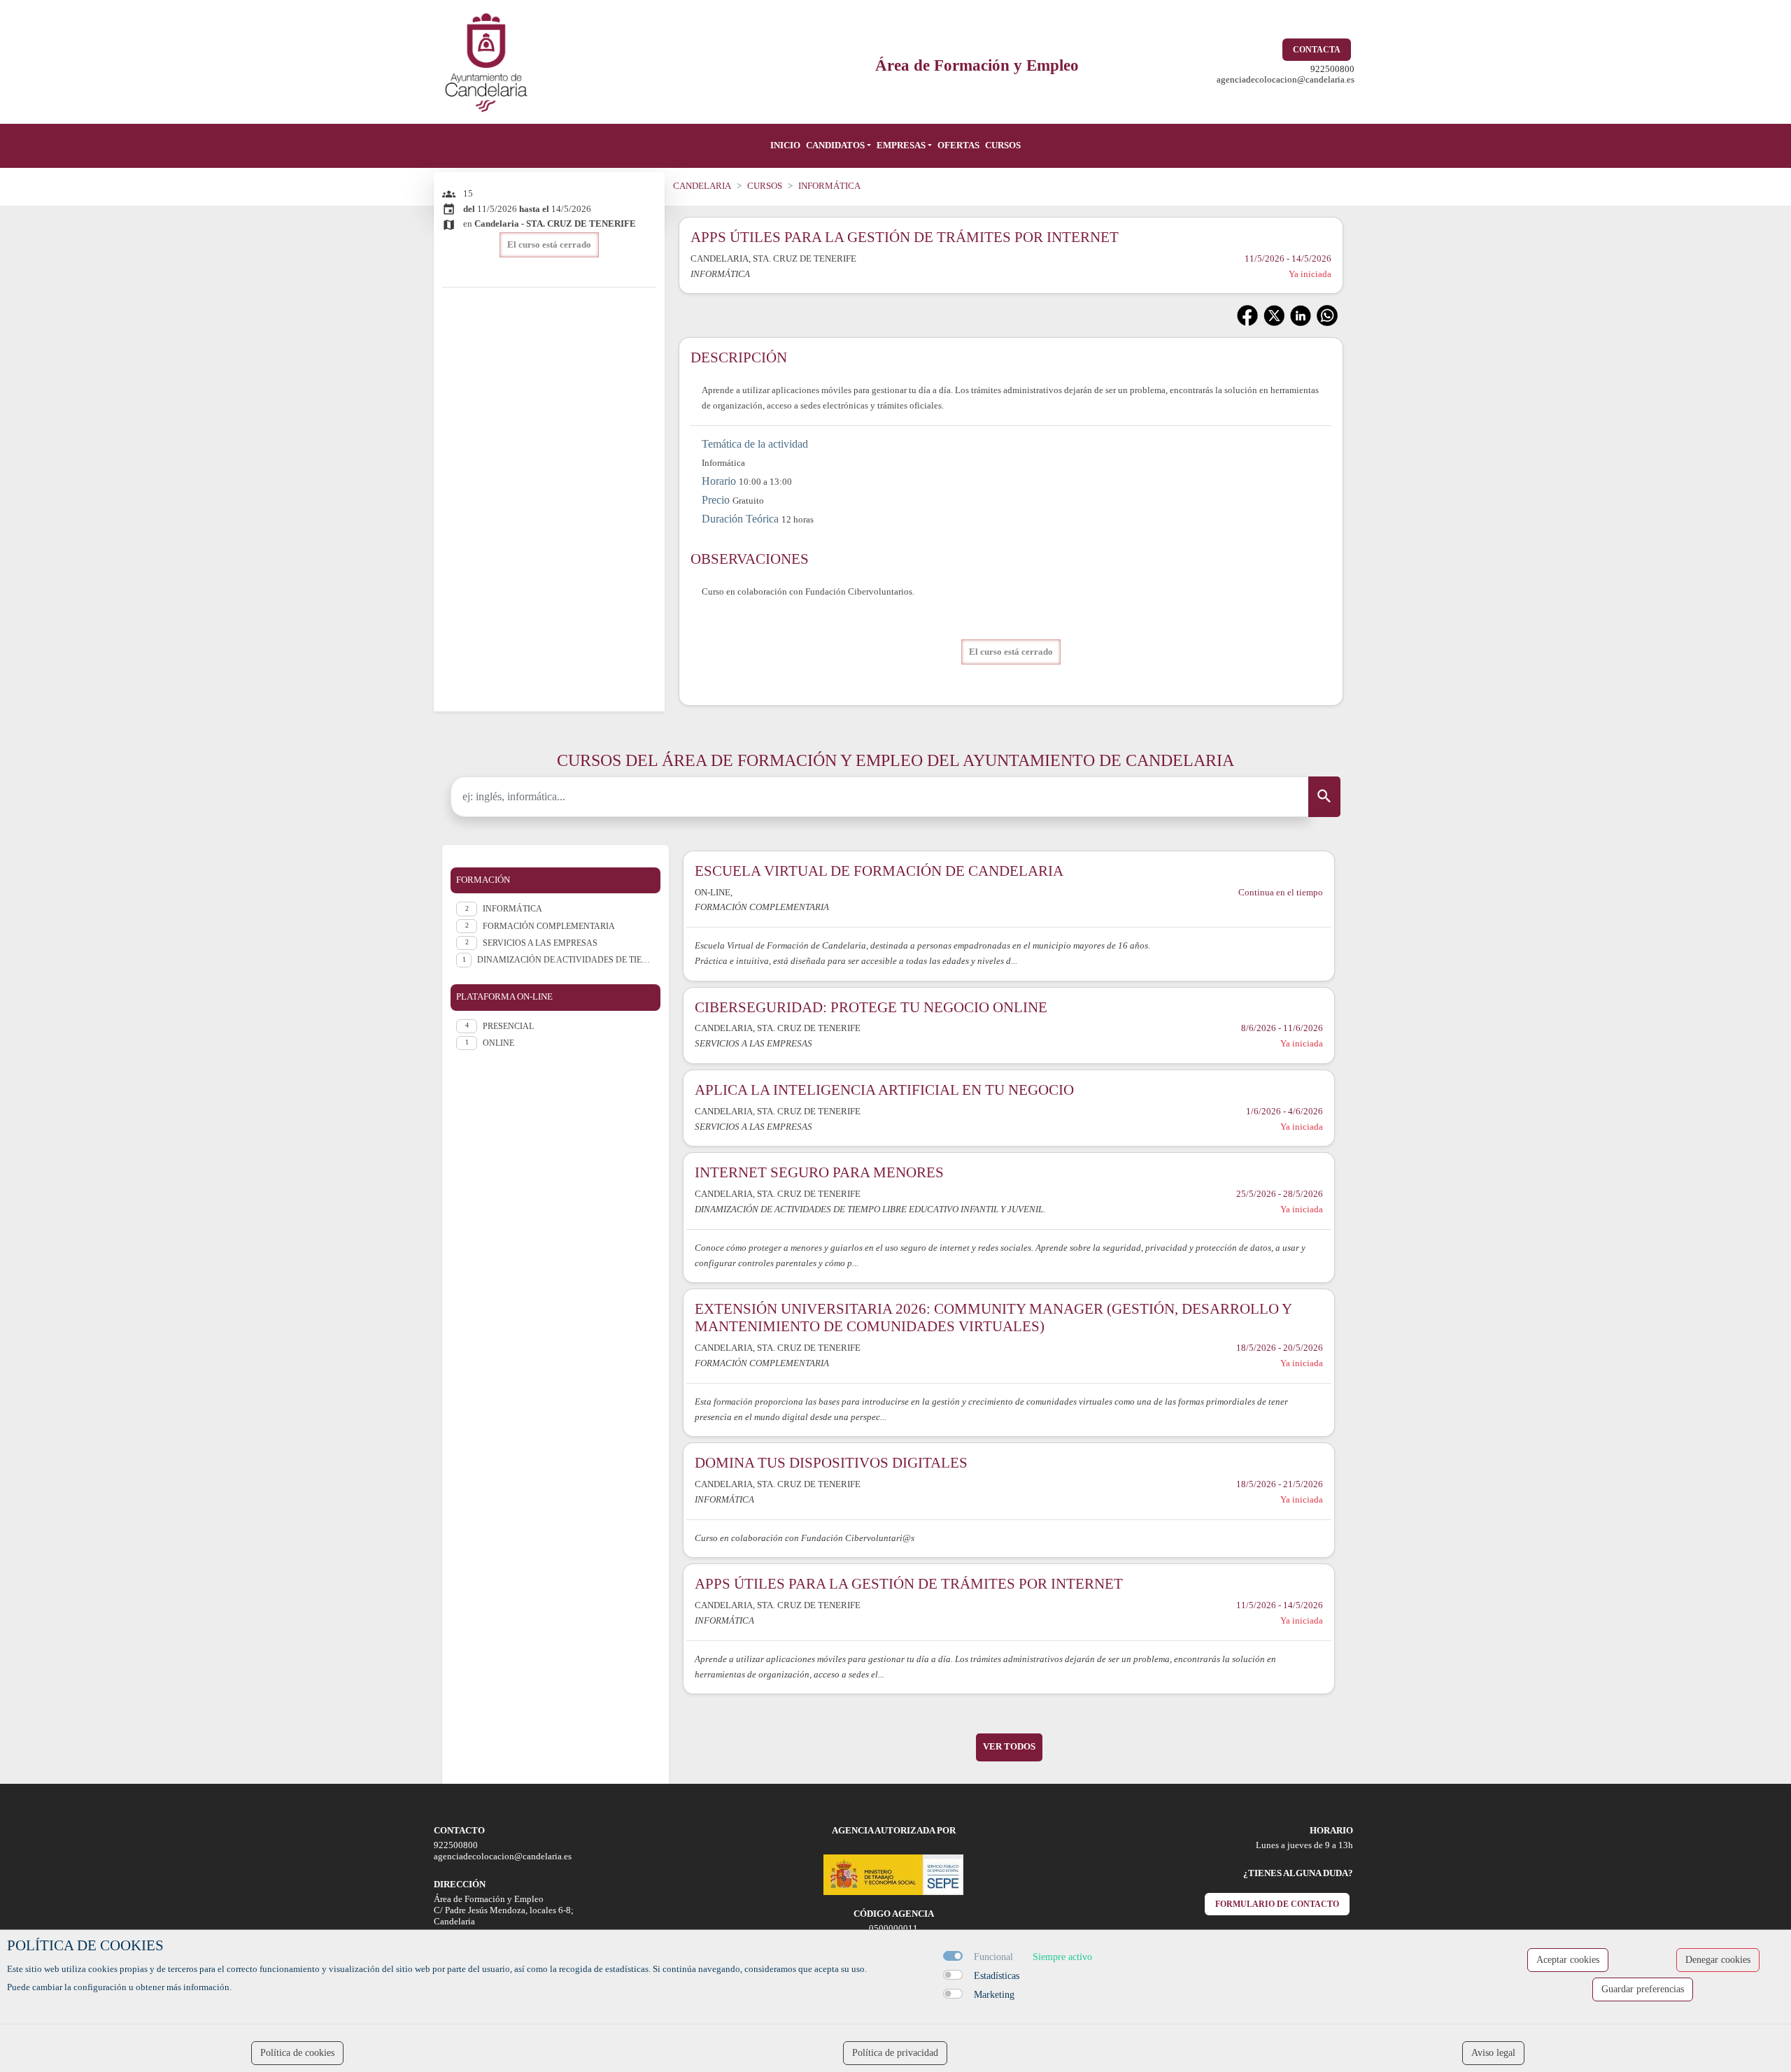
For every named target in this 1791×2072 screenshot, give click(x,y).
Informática (512, 909)
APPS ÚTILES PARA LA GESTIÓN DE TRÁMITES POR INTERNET (909, 1583)
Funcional (993, 1957)
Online (498, 1043)
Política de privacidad (895, 2053)
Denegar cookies (1718, 1960)
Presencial (508, 1026)
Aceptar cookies (1568, 1960)
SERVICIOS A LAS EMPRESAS (540, 943)
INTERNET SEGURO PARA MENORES (819, 1172)
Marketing (994, 1995)
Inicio (785, 146)
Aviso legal (1493, 2053)
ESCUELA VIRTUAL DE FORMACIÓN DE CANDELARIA (879, 871)
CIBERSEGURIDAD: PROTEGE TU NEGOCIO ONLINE (871, 1007)
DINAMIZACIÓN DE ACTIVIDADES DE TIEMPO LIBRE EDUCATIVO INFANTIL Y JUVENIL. (566, 960)
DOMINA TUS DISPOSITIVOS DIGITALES (831, 1462)
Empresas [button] (901, 146)
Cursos (1003, 146)
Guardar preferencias (1643, 1989)
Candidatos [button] (835, 146)
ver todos (1009, 1747)
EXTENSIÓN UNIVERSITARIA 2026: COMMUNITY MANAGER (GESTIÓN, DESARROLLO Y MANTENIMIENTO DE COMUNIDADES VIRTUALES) (993, 1317)
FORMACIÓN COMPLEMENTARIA (549, 926)
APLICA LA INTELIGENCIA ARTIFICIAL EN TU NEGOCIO (884, 1090)
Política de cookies (297, 2053)
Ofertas (958, 146)
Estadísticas (997, 1976)
